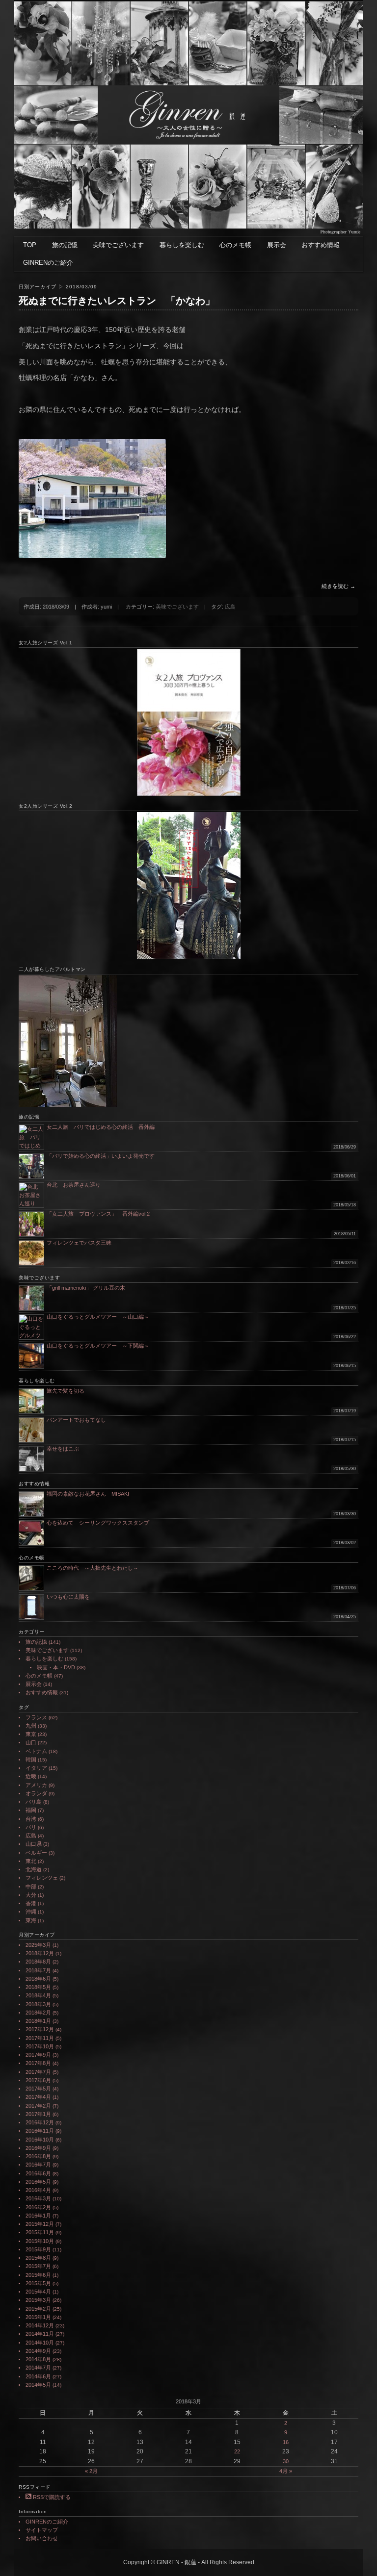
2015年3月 (38, 2300)
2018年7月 (38, 1970)
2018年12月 (40, 1953)
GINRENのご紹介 (48, 263)
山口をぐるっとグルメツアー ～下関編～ (98, 1346)
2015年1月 (38, 2317)
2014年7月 (38, 2368)
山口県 (34, 1844)
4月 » (286, 2471)
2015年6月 (38, 2275)
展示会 (277, 245)
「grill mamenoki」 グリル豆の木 (86, 1288)
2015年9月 (38, 2249)
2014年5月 (38, 2385)
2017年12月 (40, 2029)
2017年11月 (40, 2038)
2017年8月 (38, 2063)
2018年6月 (38, 1979)
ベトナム (36, 1751)
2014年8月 (38, 2359)
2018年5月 (38, 1987)
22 (237, 2451)
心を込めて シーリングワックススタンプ (98, 1523)
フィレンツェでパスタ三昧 (79, 1243)
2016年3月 (38, 2198)
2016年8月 (38, 2156)
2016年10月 (40, 2140)
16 (286, 2442)
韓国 (31, 1760)
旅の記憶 (65, 245)
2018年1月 (38, 2021)
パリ (31, 1827)
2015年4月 (38, 2292)
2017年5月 (38, 2089)
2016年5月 (38, 2182)
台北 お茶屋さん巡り (74, 1185)
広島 (230, 607)
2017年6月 (38, 2080)
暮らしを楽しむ (182, 245)
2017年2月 (38, 2106)
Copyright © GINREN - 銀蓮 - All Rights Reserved (189, 2562)
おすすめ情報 (321, 245)
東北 (31, 1861)
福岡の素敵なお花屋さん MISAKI (88, 1494)
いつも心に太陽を (68, 1597)
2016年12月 (40, 2122)
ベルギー (36, 1853)
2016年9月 (38, 2148)
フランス (36, 1717)
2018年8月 (38, 1962)
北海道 (34, 1869)
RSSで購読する (51, 2497)
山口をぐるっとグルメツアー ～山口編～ (98, 1317)
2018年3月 (38, 2004)
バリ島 (34, 1802)
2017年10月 (40, 2046)
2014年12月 (40, 2325)
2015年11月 (40, 2232)
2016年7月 (38, 2165)
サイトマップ (42, 2530)
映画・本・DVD (56, 1667)
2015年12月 (40, 2224)
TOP (30, 245)
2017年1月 (38, 2114)
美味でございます (118, 245)
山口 (31, 1742)
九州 (31, 1726)
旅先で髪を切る (66, 1391)
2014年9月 (38, 2351)
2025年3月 (38, 1945)
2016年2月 (38, 2207)
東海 (31, 1920)
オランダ (36, 1793)
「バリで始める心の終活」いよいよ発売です (101, 1156)
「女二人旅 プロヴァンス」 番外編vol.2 (98, 1214)
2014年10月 (40, 2343)
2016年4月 (38, 2190)
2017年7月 (38, 2072)
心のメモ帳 (235, 245)
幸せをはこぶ (63, 1449)
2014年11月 (40, 2334)
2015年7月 (38, 2266)
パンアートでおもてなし (79, 1420)
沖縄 (31, 1912)
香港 (31, 1903)
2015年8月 (38, 2258)
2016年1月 (38, 2216)
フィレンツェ (42, 1878)
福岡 (31, 1810)
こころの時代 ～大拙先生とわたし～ (93, 1568)
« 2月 (91, 2471)
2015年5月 (38, 2283)
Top (354, 2553)
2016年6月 (38, 2173)
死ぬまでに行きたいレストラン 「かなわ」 (117, 301)
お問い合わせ (42, 2538)
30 (286, 2461)
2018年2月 (38, 2013)
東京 (31, 1734)
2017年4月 (38, 2097)
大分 (31, 1895)
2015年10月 (40, 2241)
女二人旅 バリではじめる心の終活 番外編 (101, 1127)
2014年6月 (38, 2376)
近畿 (31, 1776)
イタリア (36, 1768)
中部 (31, 1887)
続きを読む (338, 586)
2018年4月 (38, 1995)
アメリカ (36, 1785)
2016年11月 (40, 2131)
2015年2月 (38, 2309)
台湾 (31, 1819)
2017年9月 (38, 2055)
